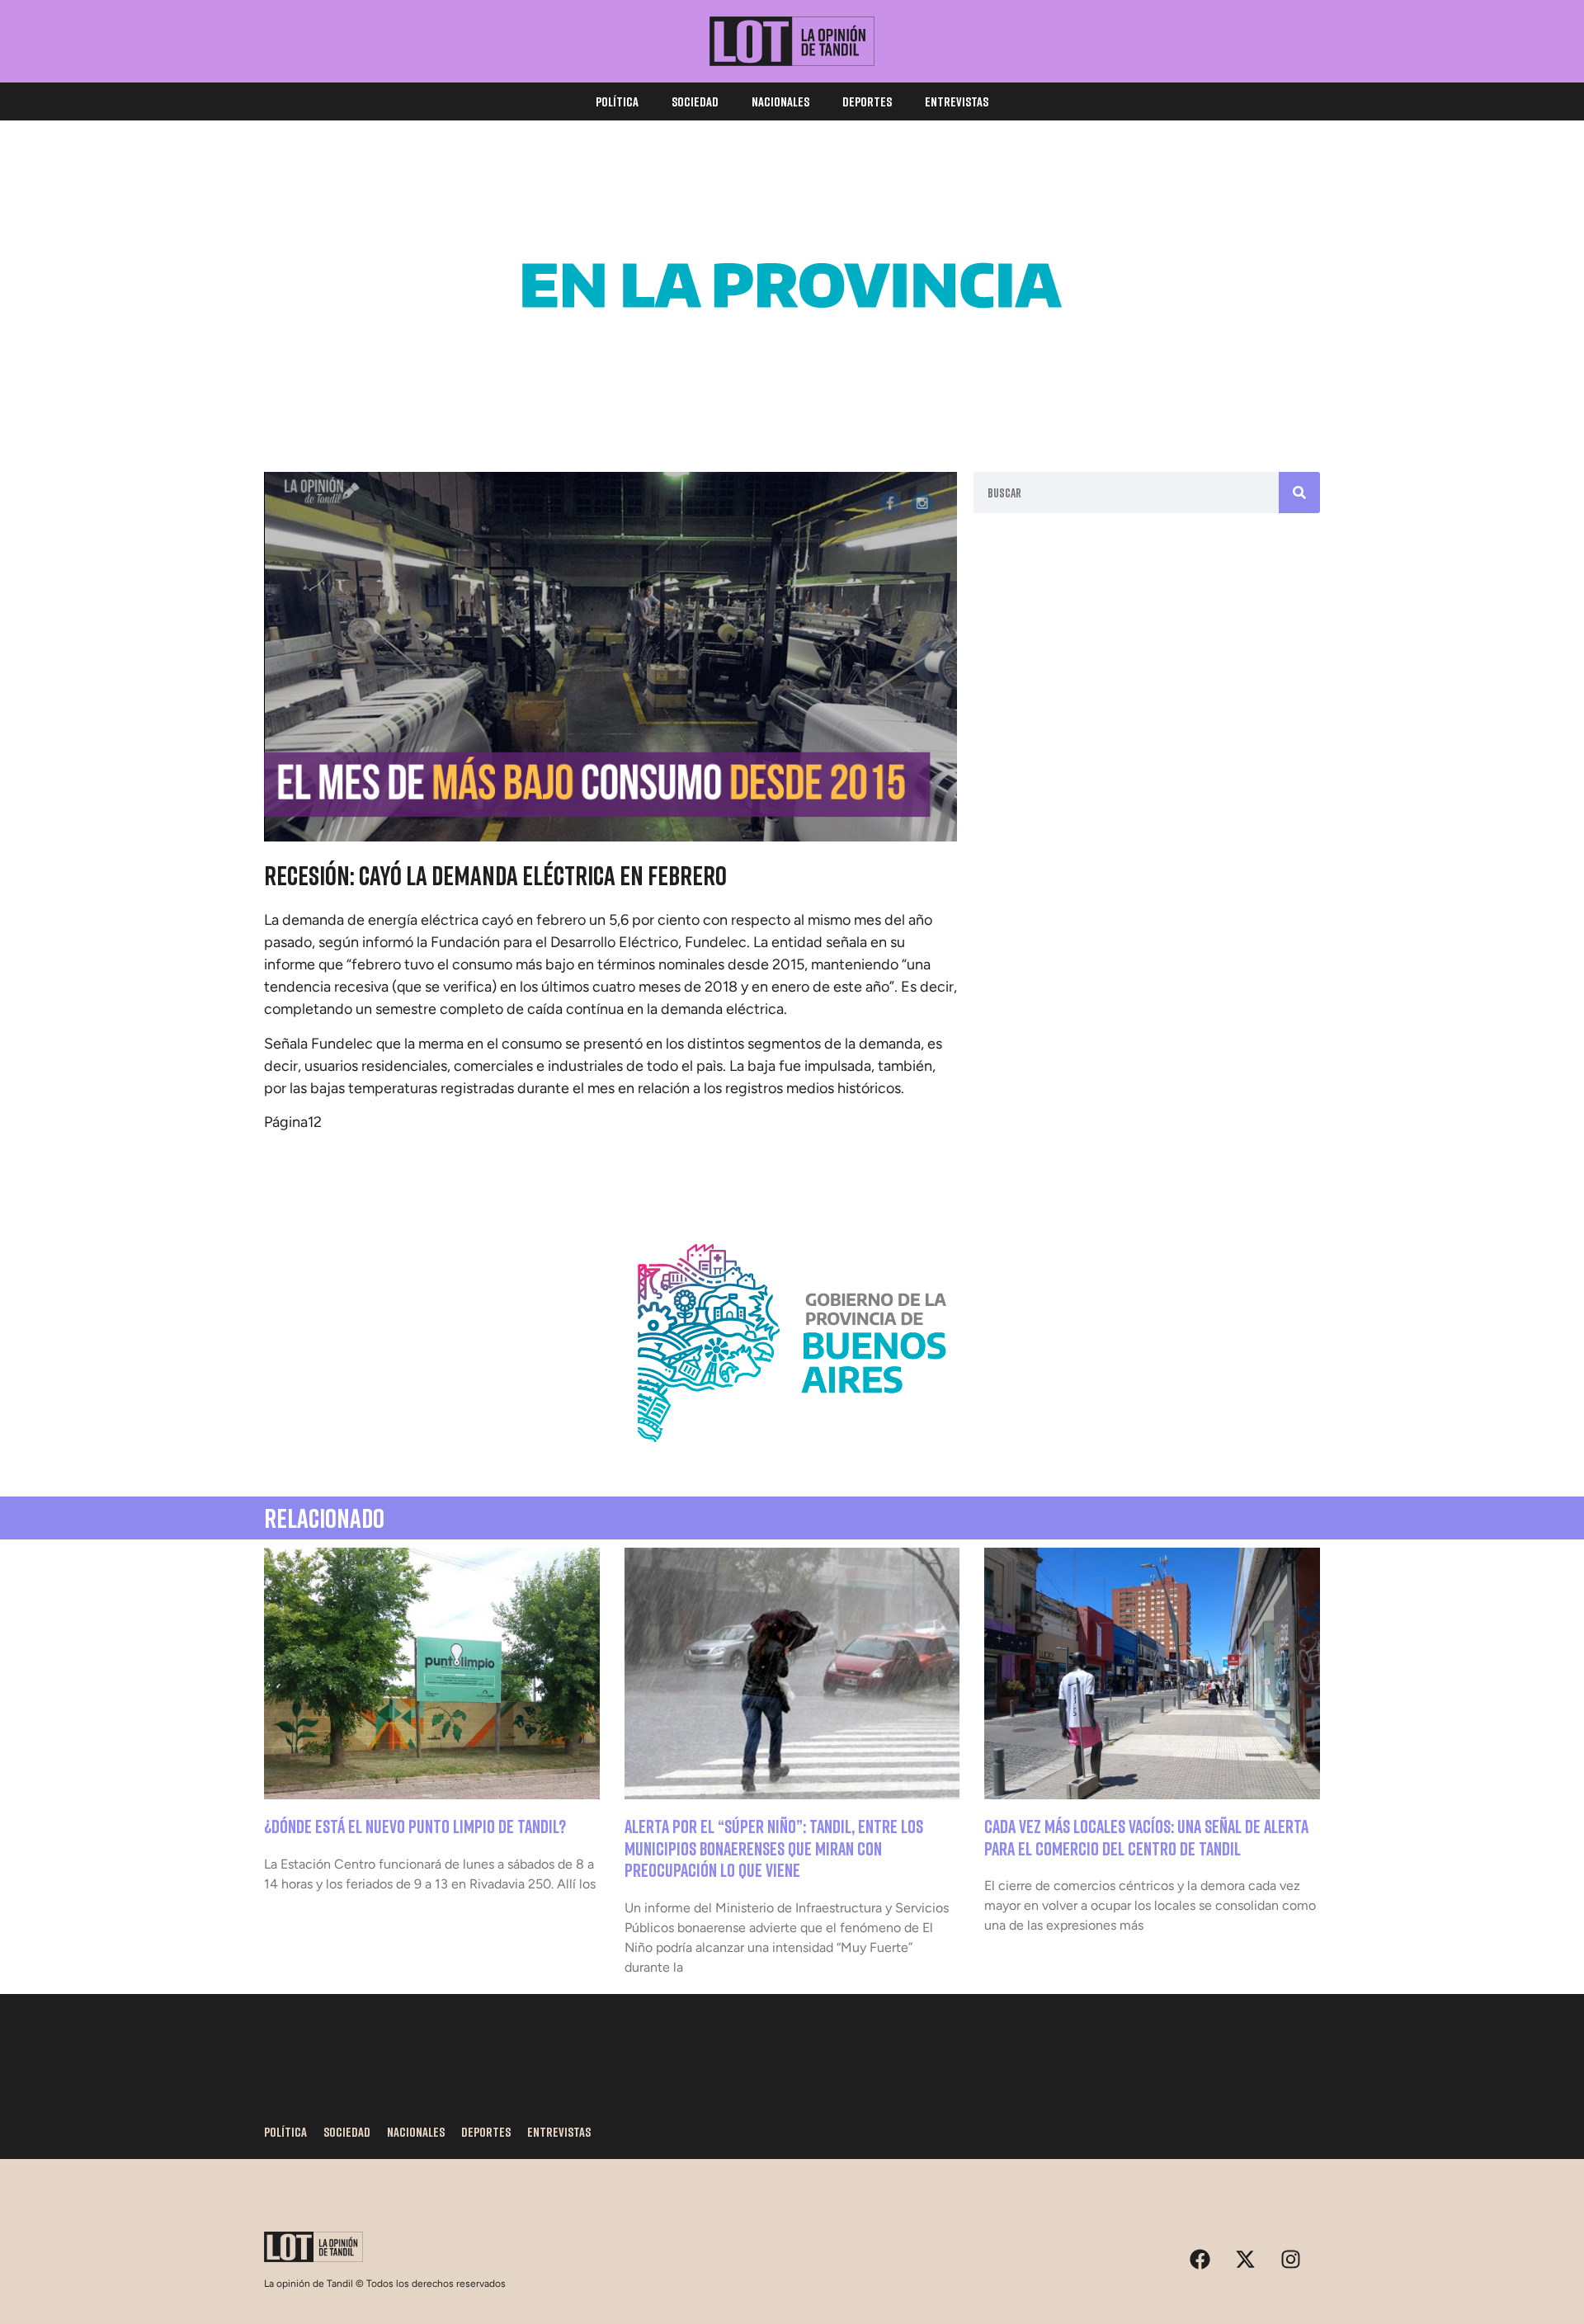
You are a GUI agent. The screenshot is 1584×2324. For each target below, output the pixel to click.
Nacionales (780, 101)
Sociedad (695, 101)
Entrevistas (957, 101)
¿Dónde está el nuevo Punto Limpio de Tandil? (415, 1826)
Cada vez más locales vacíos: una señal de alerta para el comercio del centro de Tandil (1146, 1837)
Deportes (867, 101)
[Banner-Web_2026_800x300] (792, 1462)
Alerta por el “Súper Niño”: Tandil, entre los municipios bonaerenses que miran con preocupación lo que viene (774, 1848)
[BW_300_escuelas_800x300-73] (792, 404)
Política (617, 101)
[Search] (1299, 493)
